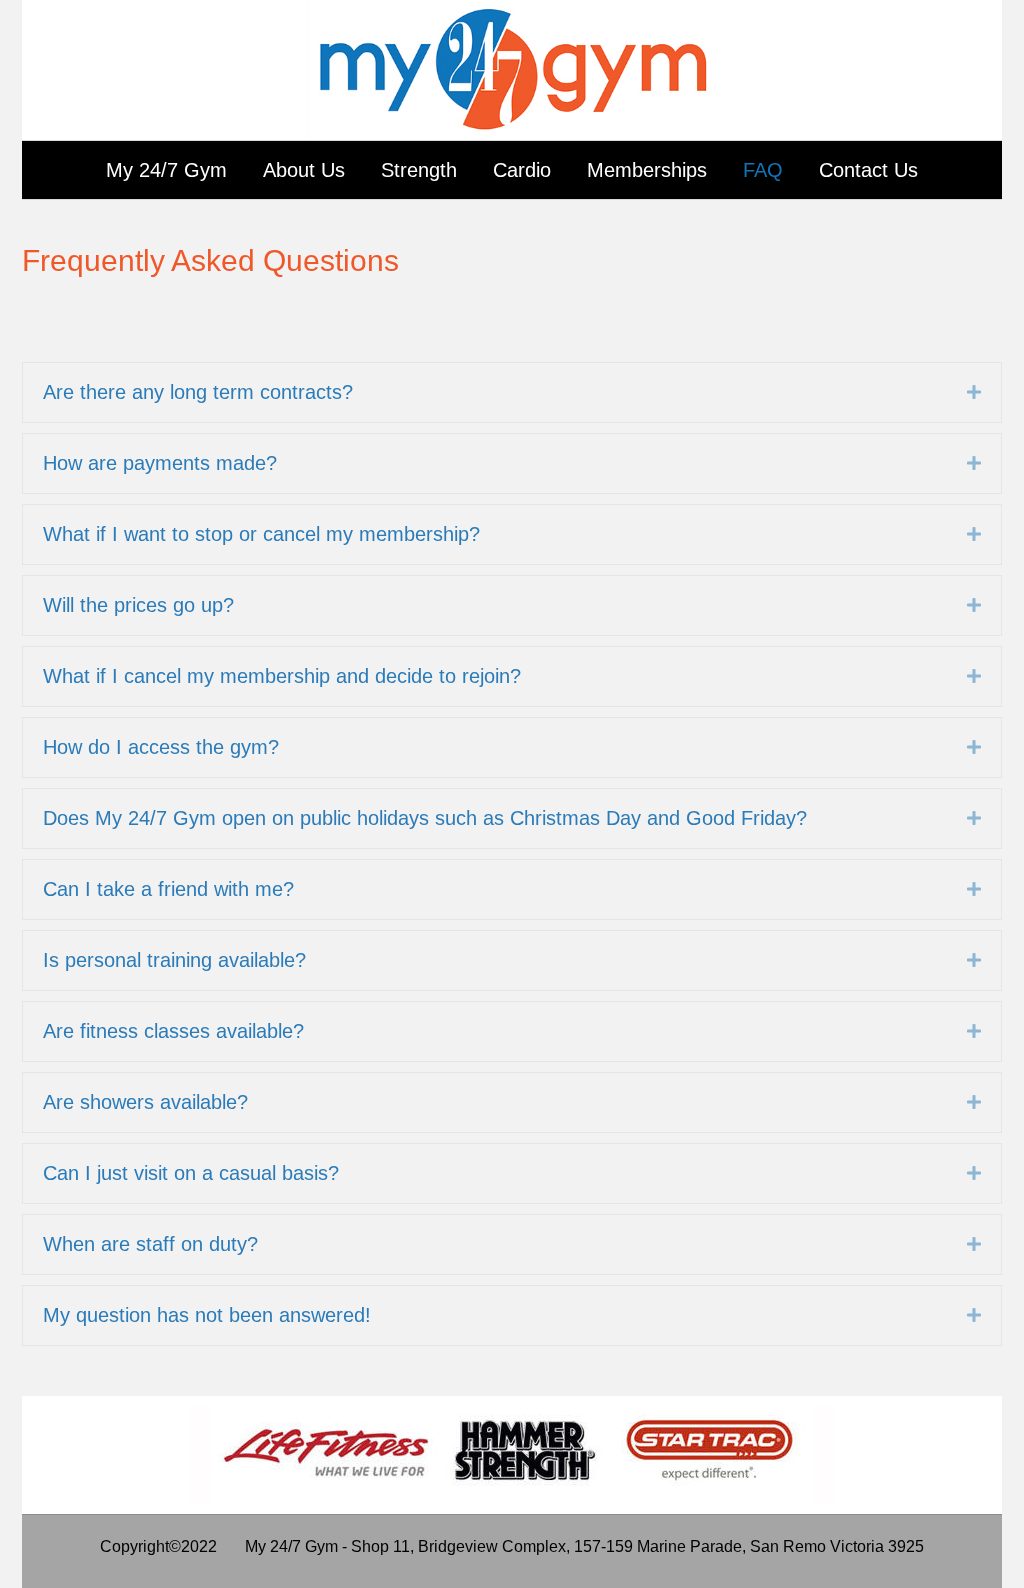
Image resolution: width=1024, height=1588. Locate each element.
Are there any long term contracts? (198, 392)
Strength (419, 170)
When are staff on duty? (150, 1244)
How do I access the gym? (161, 747)
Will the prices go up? (138, 605)
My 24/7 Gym (166, 170)
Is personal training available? (174, 960)
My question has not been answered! (207, 1315)
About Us (304, 170)
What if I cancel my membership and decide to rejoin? (282, 676)
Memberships (647, 170)
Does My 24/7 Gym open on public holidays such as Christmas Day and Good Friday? (425, 818)
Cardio (522, 170)
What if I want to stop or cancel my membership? (261, 534)
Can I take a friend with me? (168, 889)
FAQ (763, 170)
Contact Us (868, 170)
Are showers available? (145, 1102)
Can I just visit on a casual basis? (191, 1173)
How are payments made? (160, 463)
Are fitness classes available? (173, 1031)
